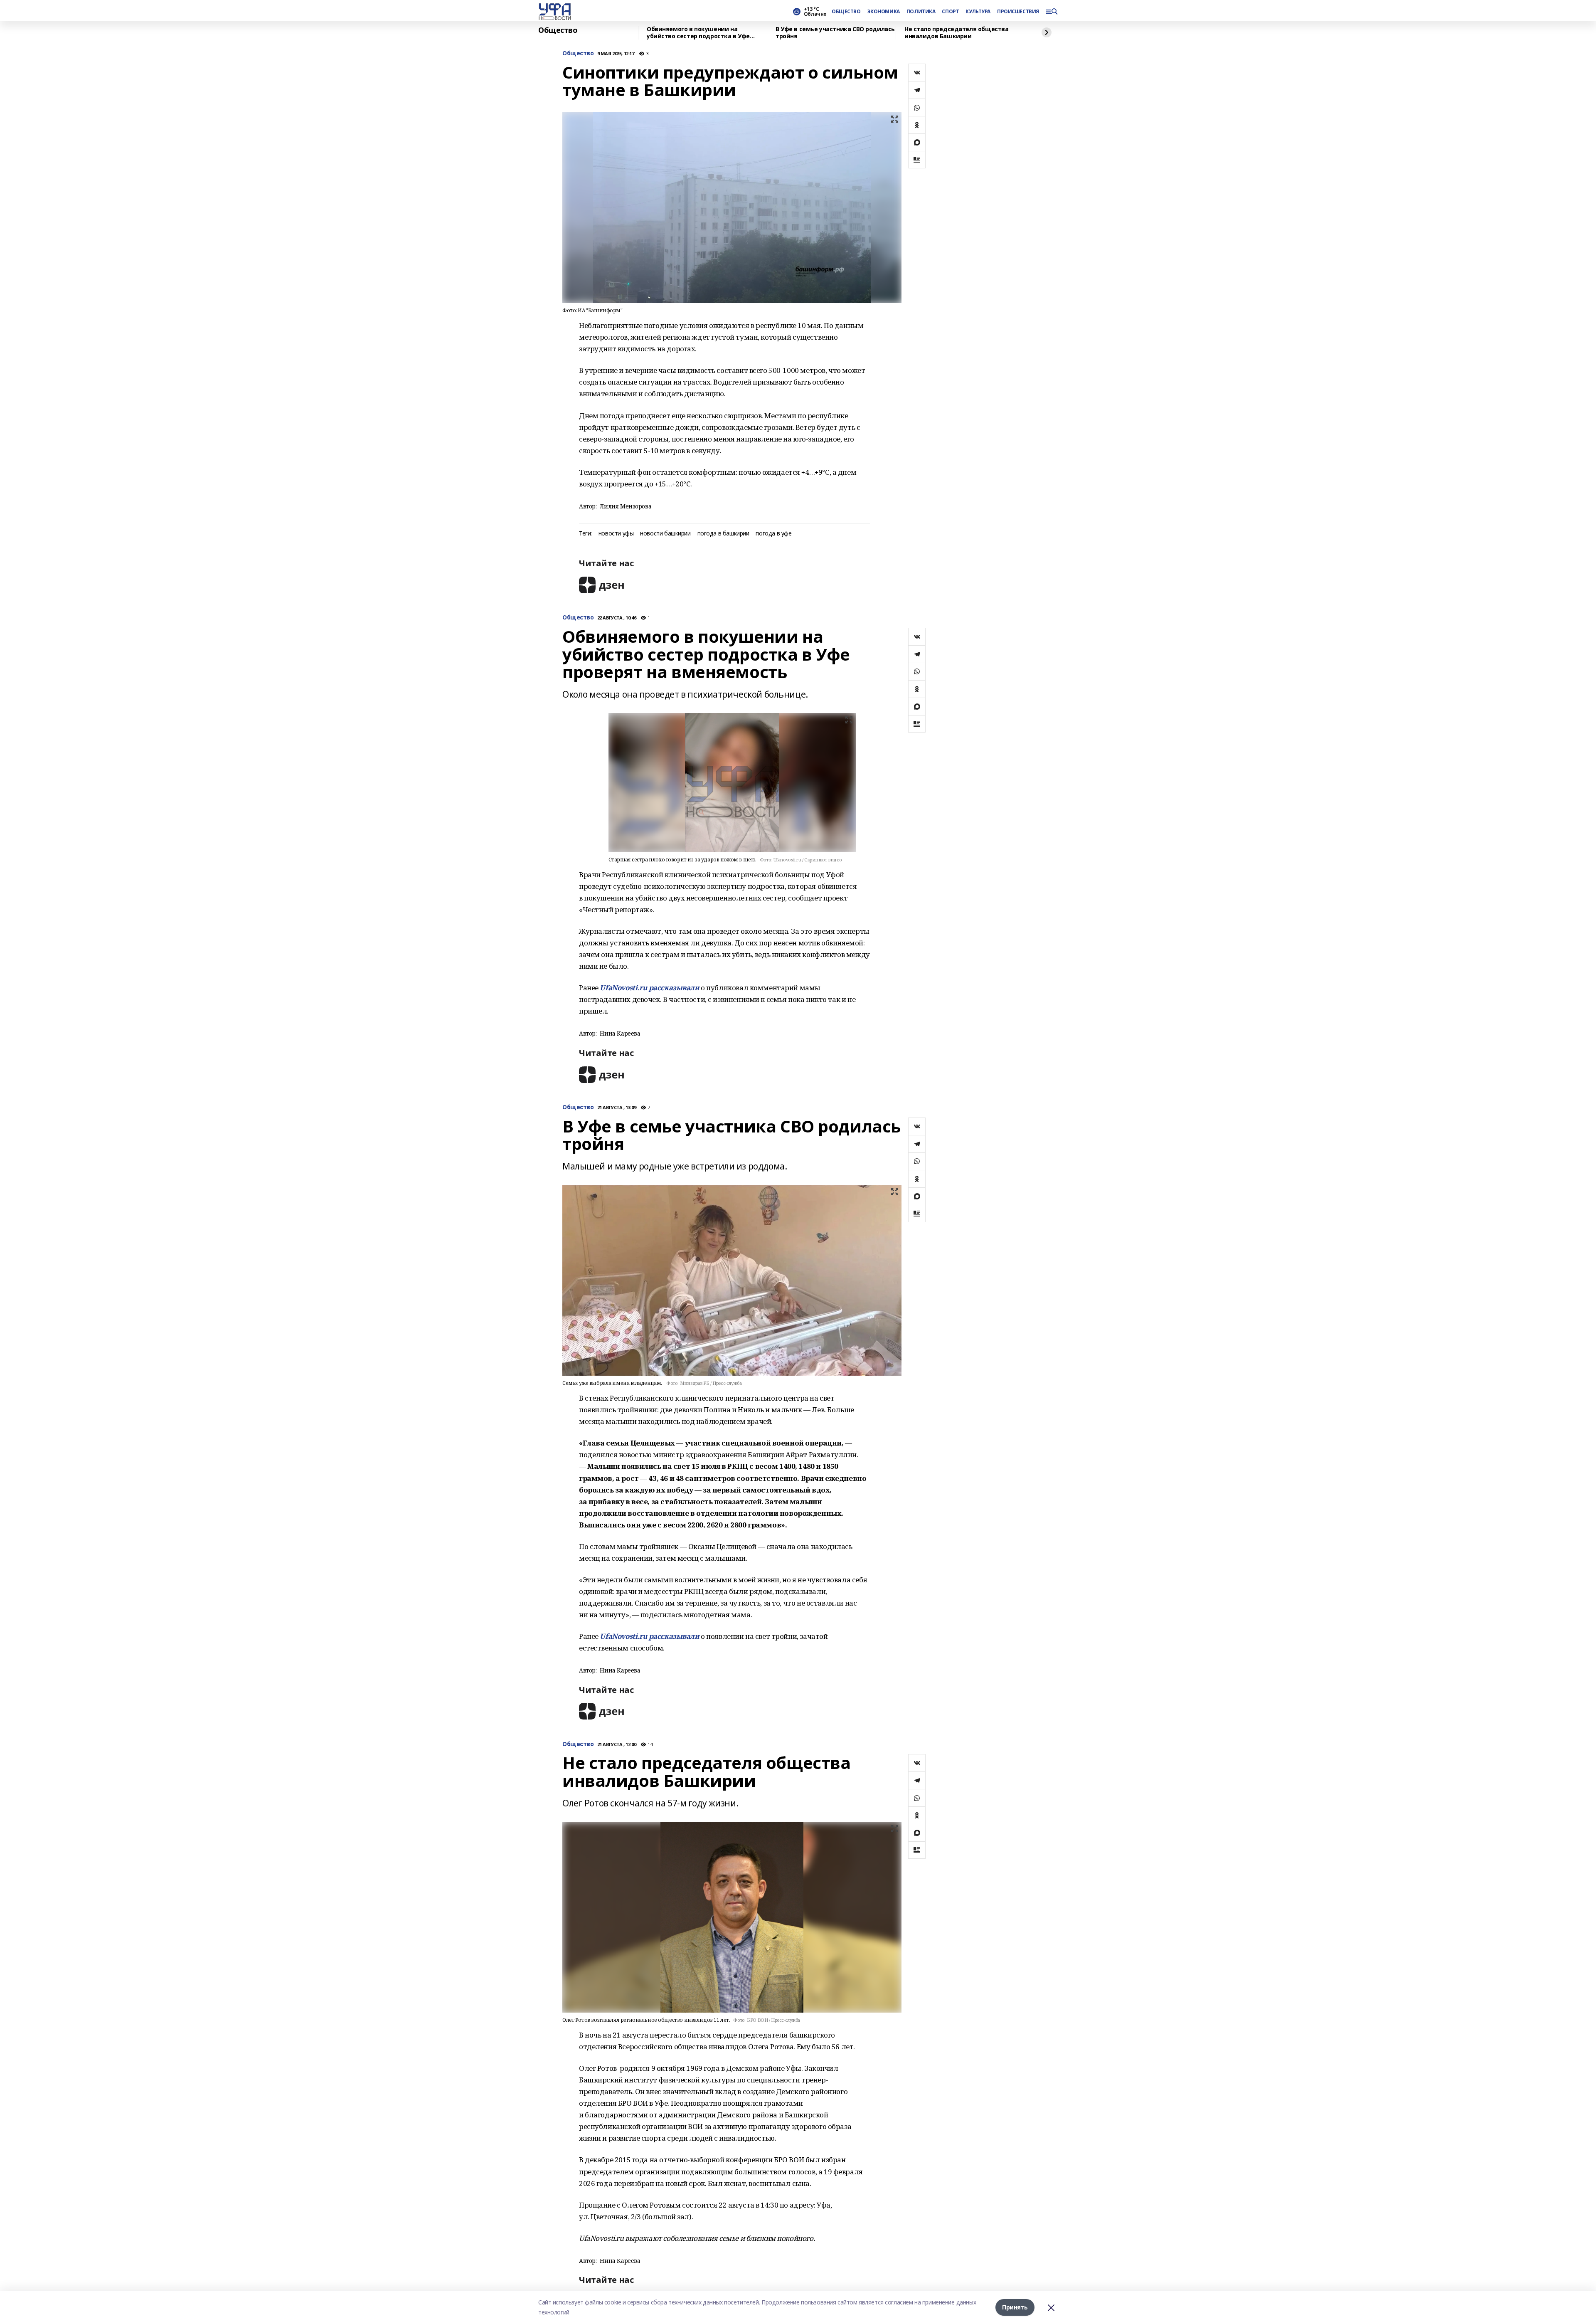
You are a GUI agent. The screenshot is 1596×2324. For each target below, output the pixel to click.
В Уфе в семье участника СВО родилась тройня (835, 33)
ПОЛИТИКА (921, 12)
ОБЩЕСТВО (846, 12)
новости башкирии (665, 534)
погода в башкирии (723, 534)
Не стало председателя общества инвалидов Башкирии (956, 33)
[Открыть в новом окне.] (602, 585)
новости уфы (616, 534)
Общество (558, 30)
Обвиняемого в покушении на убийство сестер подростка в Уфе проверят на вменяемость (698, 33)
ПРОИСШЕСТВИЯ (1018, 12)
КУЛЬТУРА (978, 12)
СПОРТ (950, 12)
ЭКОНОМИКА (884, 12)
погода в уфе (773, 534)
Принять (1015, 2307)
